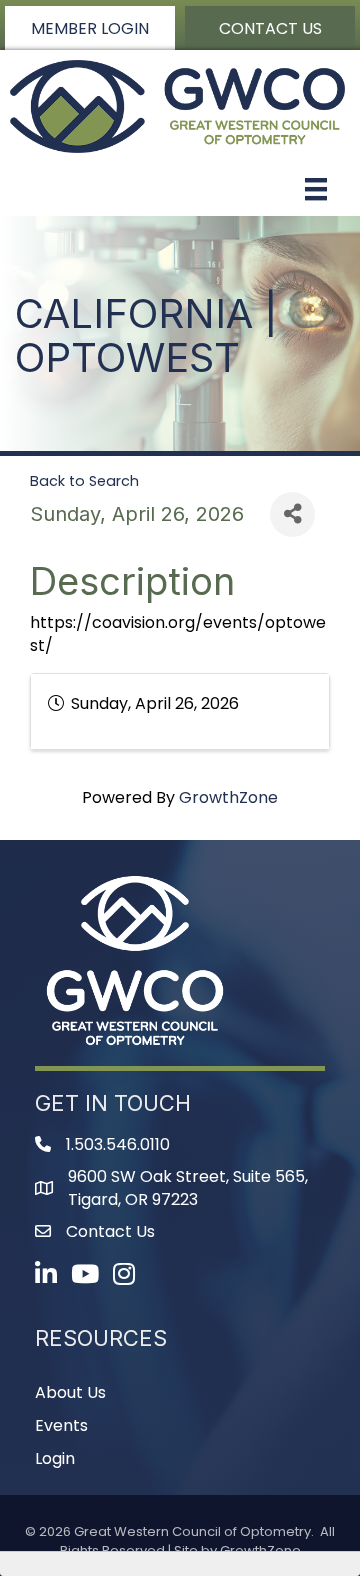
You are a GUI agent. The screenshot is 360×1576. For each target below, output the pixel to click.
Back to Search (84, 481)
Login (55, 1458)
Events (61, 1425)
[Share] (292, 514)
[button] (90, 28)
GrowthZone (228, 797)
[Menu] (316, 189)
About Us (70, 1392)
